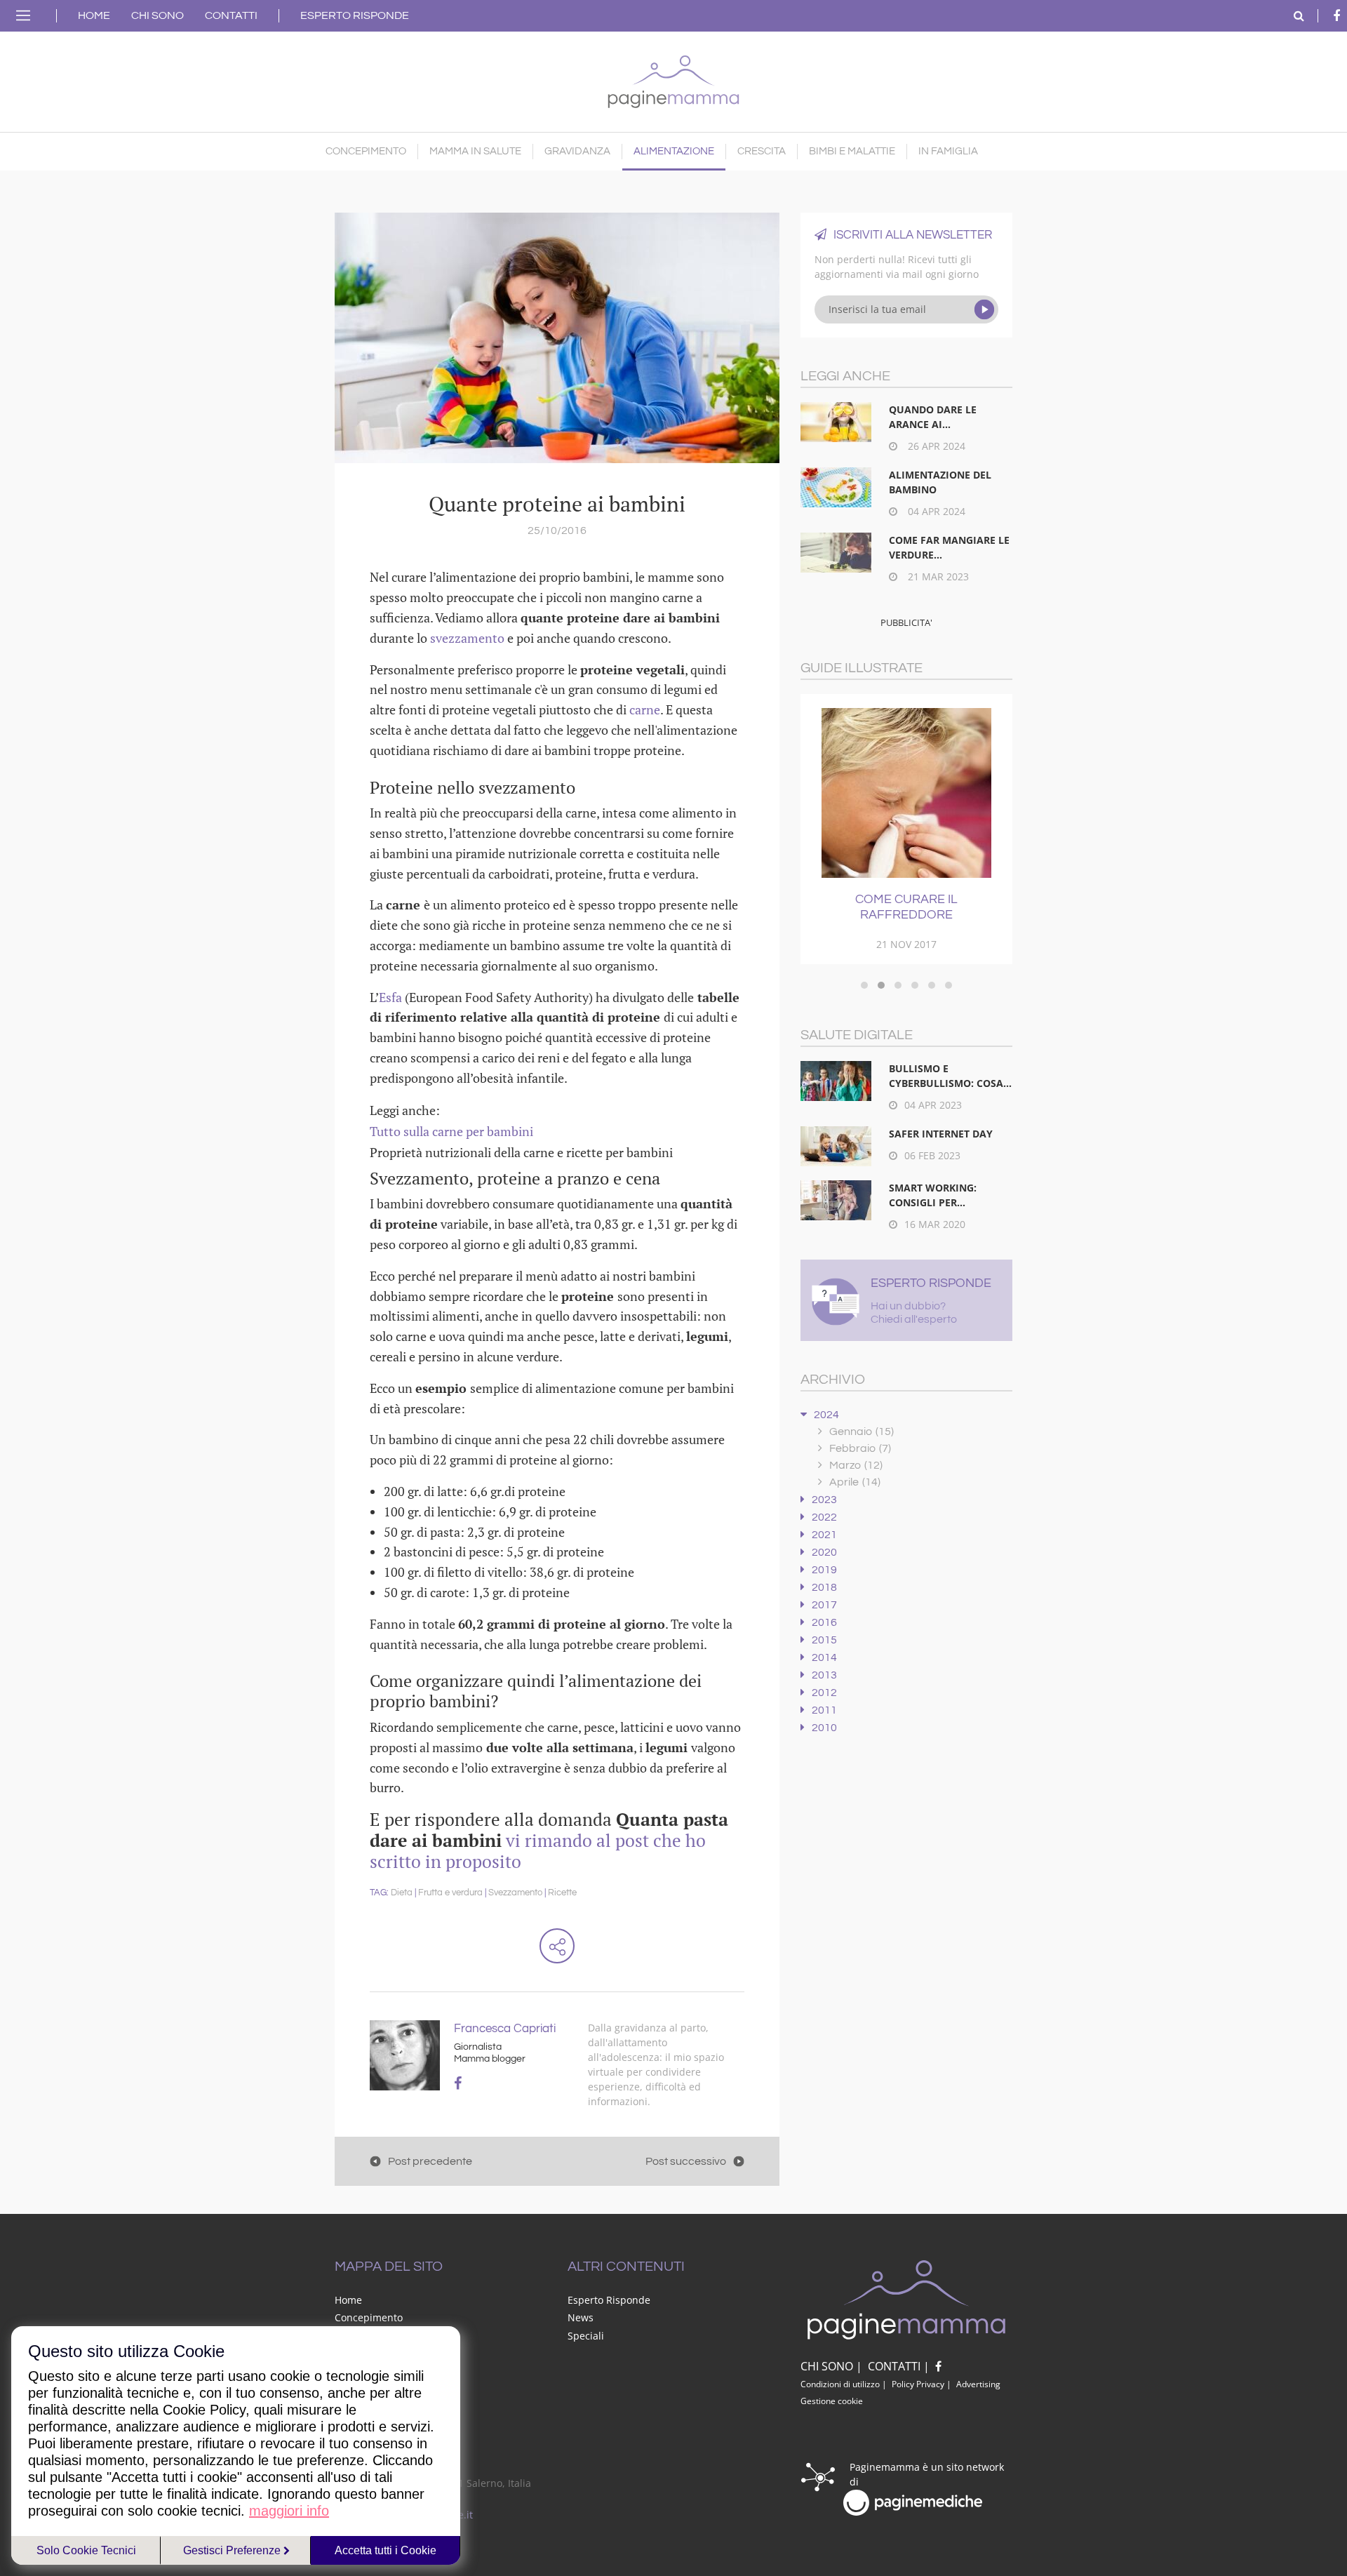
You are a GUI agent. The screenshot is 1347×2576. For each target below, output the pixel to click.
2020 (824, 1552)
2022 (824, 1517)
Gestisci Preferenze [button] (233, 2550)
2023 (824, 1500)
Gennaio (862, 1432)
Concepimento (366, 151)
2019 (824, 1570)
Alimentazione (674, 151)
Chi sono (158, 15)
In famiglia (948, 151)
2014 (824, 1657)
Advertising (978, 2384)
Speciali (586, 2336)
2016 (824, 1622)
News (581, 2317)
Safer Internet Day (941, 1134)
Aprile (855, 1482)
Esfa (392, 997)
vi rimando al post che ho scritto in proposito (538, 1851)
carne (645, 709)
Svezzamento (515, 1893)
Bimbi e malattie (852, 151)
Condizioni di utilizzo (840, 2384)
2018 (824, 1587)
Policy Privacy (918, 2384)
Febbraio (860, 1448)
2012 (824, 1693)
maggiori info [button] (289, 2511)
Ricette (562, 1893)
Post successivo (686, 2161)
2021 (824, 1535)
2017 (824, 1605)
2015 (824, 1640)
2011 (824, 1710)
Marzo (856, 1465)
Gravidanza (577, 151)
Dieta (402, 1893)
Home (94, 15)
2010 (824, 1728)
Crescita (762, 151)
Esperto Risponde (355, 15)
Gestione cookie (832, 2401)
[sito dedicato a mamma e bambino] (673, 78)
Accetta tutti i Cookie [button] (386, 2550)
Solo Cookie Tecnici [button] (86, 2550)
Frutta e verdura (450, 1893)
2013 (824, 1675)
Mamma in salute (475, 151)
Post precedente (430, 2161)
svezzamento (469, 638)
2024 (826, 1415)
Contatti (231, 15)
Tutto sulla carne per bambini (451, 1131)
